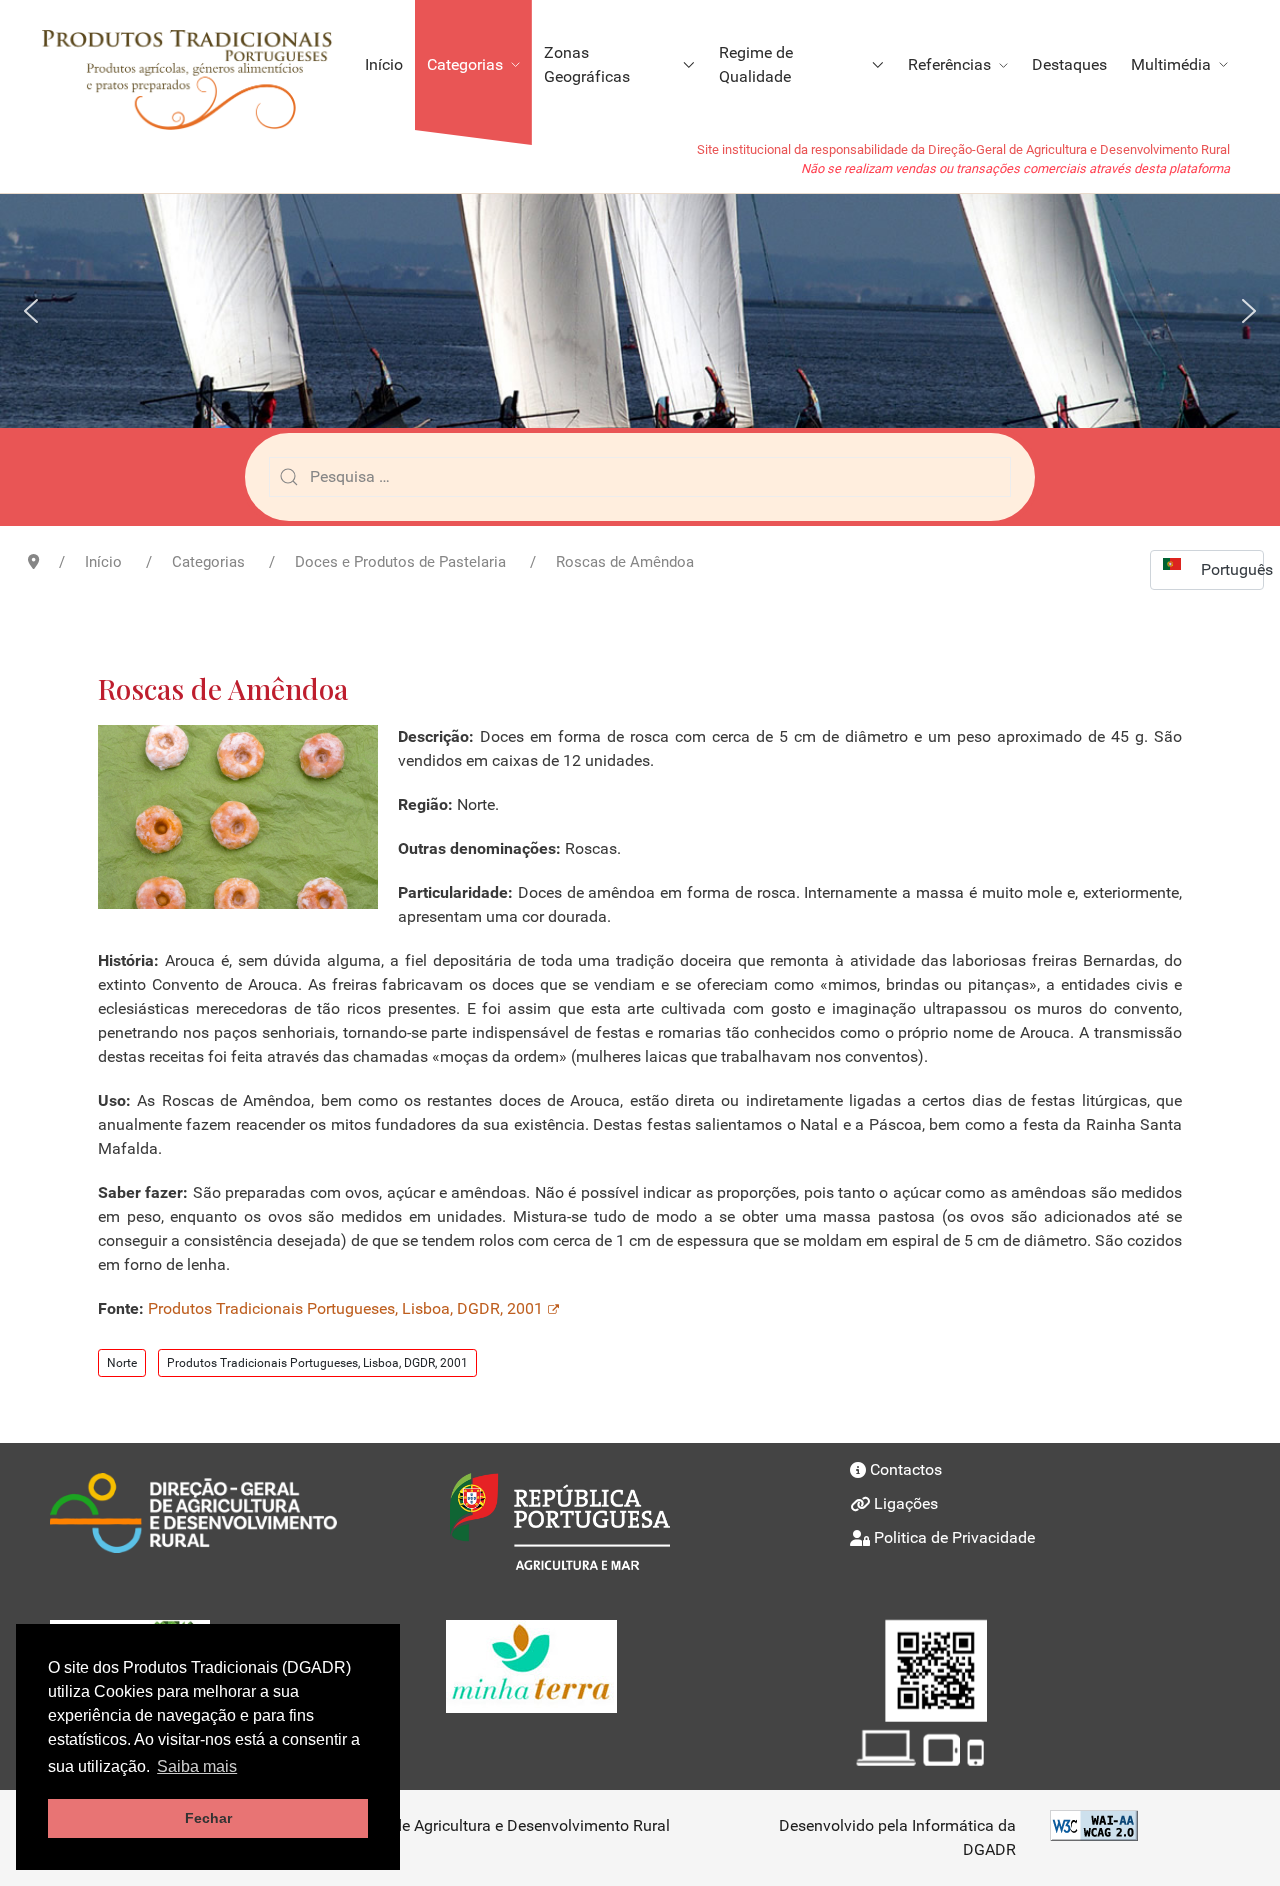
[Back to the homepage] (196, 65)
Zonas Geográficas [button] (587, 64)
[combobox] (640, 477)
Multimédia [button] (1171, 64)
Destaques (1069, 64)
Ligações (906, 1503)
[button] (31, 311)
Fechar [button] (208, 1818)
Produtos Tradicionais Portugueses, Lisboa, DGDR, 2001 (345, 1308)
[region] (640, 310)
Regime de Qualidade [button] (756, 64)
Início (384, 64)
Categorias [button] (465, 64)
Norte (122, 1363)
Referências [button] (949, 64)
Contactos (906, 1469)
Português (1232, 569)
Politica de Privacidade (954, 1537)
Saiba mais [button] (197, 1766)
